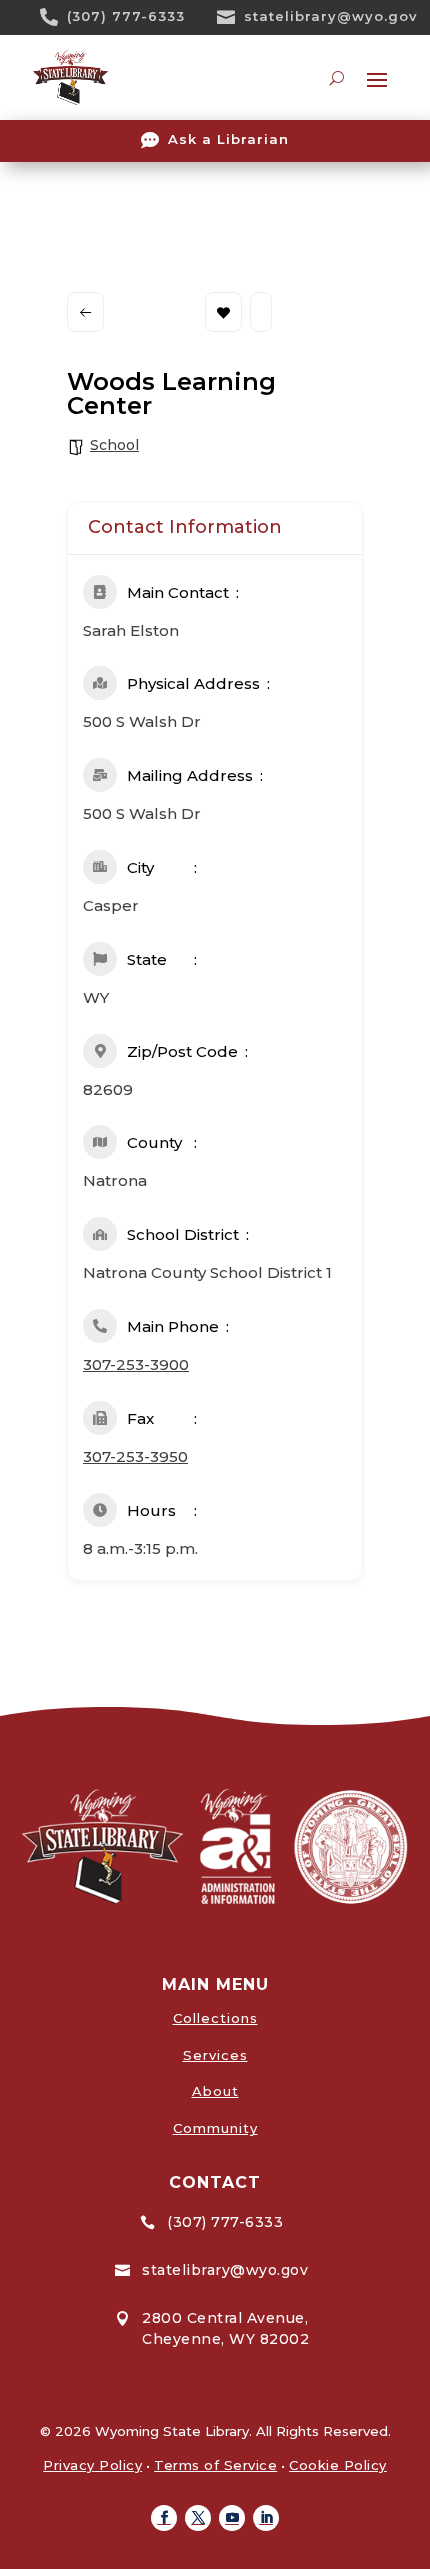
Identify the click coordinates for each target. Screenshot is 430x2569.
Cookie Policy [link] (338, 2465)
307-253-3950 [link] (135, 1456)
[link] (56, 17)
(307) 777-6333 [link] (126, 16)
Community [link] (215, 2128)
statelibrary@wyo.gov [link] (331, 16)
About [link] (215, 2091)
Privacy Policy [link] (92, 2465)
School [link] (114, 445)
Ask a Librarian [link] (228, 139)
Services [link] (215, 2055)
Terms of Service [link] (215, 2465)
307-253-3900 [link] (136, 1364)
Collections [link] (215, 2018)
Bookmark (223, 312)
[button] (164, 2518)
